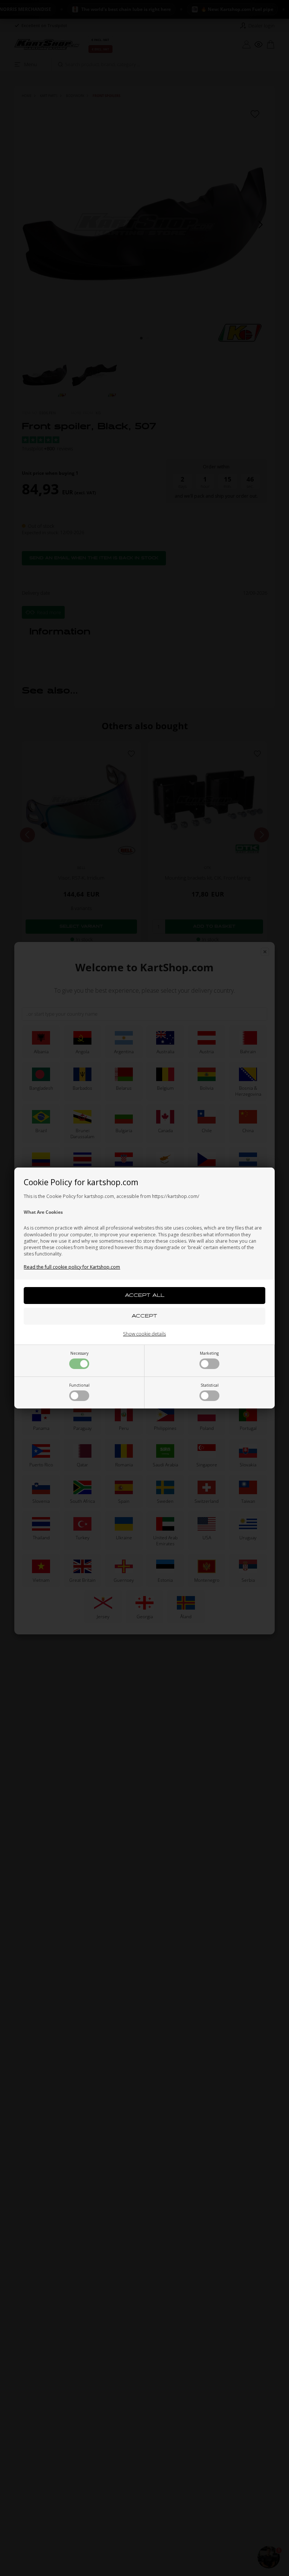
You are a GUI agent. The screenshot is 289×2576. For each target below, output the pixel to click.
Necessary (79, 1353)
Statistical (210, 1385)
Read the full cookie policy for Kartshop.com (72, 1267)
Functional (79, 1385)
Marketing (209, 1353)
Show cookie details (144, 1334)
